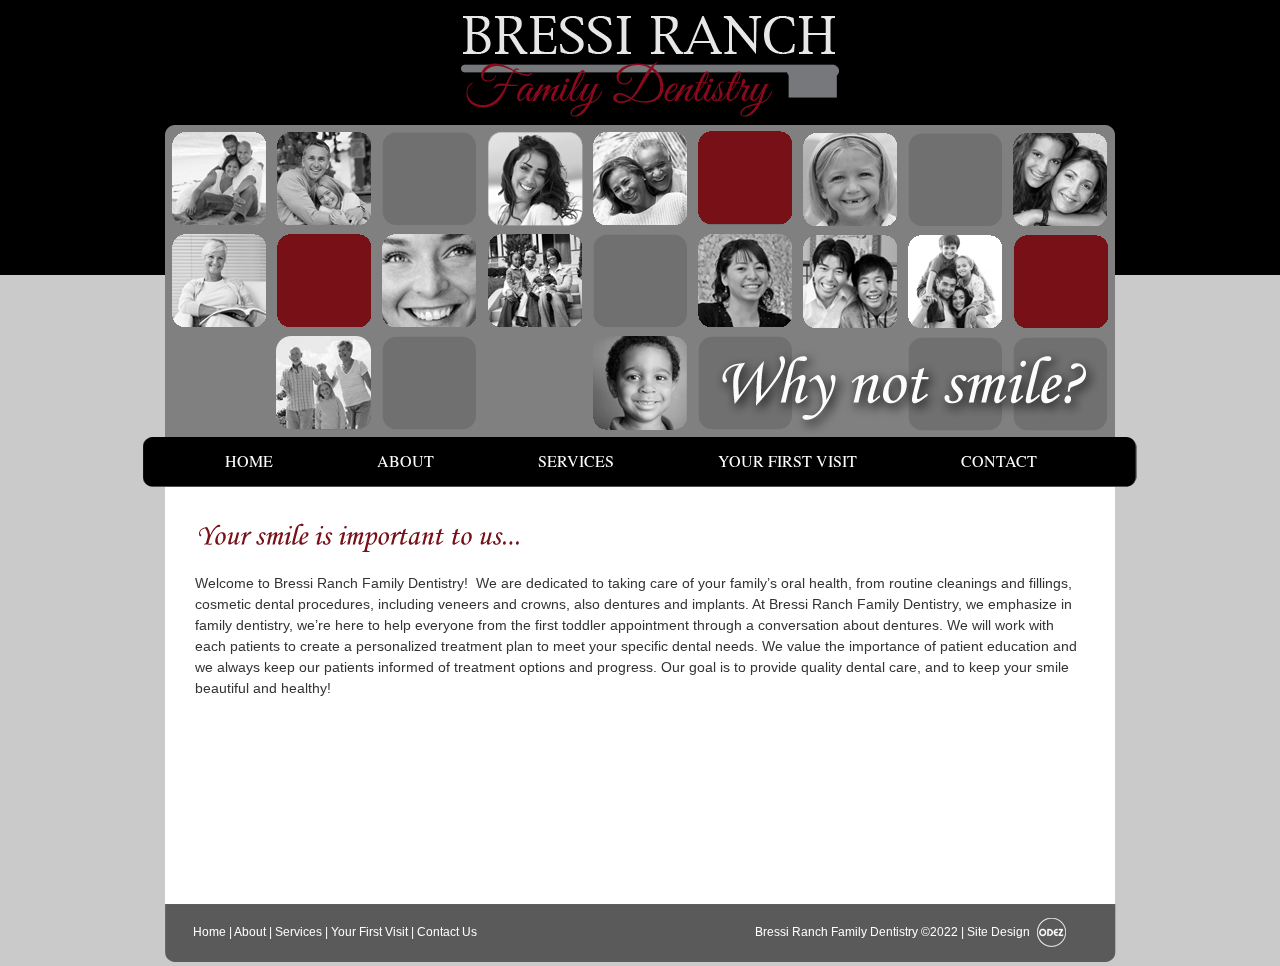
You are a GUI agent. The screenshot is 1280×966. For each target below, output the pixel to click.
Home (249, 460)
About (405, 460)
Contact (999, 460)
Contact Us (447, 932)
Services (576, 460)
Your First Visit (787, 460)
